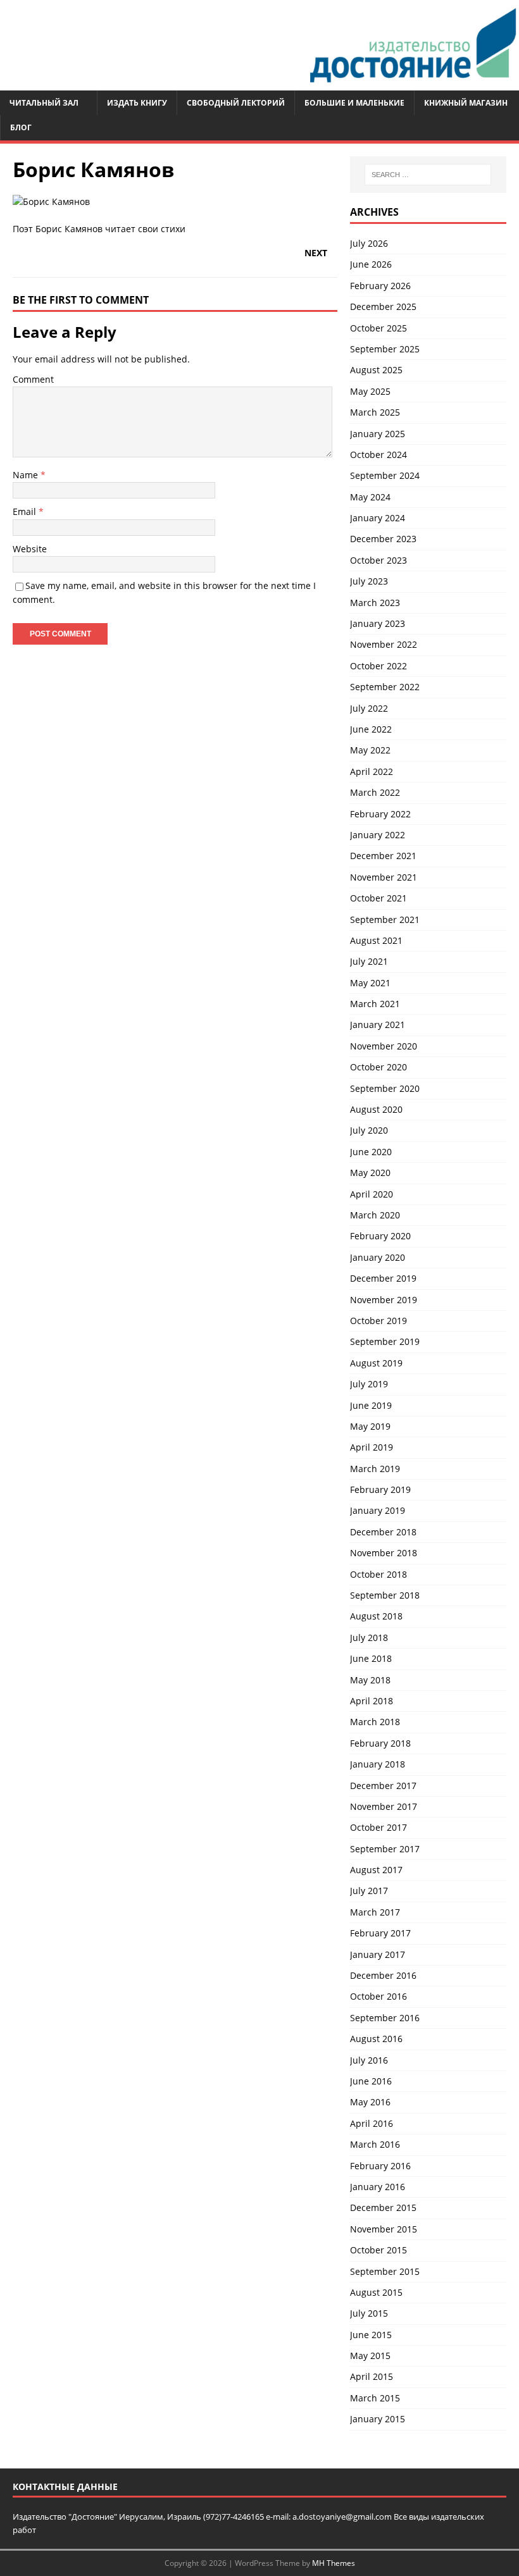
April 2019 (372, 1447)
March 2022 (375, 792)
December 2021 (383, 856)
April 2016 (372, 2123)
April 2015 (372, 2376)
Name (27, 475)
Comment (33, 379)
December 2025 (383, 307)
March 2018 (375, 1722)
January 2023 (378, 623)
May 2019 (370, 1426)
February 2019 (380, 1489)
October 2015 (378, 2250)
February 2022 (380, 814)
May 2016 (370, 2102)
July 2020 (369, 1130)
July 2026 (369, 243)
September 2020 (385, 1088)
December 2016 (383, 1975)
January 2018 (378, 1764)
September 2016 (385, 2018)
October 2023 (378, 560)
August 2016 (376, 2039)
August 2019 (376, 1363)
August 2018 (376, 1616)
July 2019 (369, 1384)
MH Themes (334, 2563)
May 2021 (370, 983)
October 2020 (378, 1067)
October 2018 (378, 1574)
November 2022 (384, 644)
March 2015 (375, 2398)
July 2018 (369, 1638)
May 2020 (370, 1173)
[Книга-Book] (259, 83)
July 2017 (369, 1891)
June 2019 (371, 1405)
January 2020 (378, 1257)
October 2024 (378, 455)
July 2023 (369, 581)
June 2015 (371, 2335)
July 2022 (369, 708)
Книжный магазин (466, 103)
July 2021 (369, 961)
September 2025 (385, 349)
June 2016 (371, 2081)
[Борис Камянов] (51, 201)
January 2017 (378, 1954)
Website (30, 549)
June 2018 (371, 1658)
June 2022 (371, 729)
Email (26, 511)
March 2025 (375, 412)
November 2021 (384, 877)
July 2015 (369, 2313)
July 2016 (369, 2060)
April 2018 (372, 1701)
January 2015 (378, 2419)
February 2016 (380, 2166)
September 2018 (385, 1595)
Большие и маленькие (354, 103)
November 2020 (384, 1046)
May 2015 (370, 2356)
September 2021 (385, 920)
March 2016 (375, 2144)
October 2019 (378, 1321)
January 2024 (378, 518)
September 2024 (385, 475)
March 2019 (375, 1469)
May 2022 (370, 750)
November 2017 (384, 1806)
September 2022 (385, 687)
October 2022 (378, 666)
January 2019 (378, 1510)
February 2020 (380, 1236)
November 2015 (384, 2229)
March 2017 (375, 1912)
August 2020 (376, 1109)
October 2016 (378, 1996)
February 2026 (380, 286)
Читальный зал (44, 103)
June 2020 (371, 1152)
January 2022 (378, 835)
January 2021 (378, 1025)
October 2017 (378, 1827)
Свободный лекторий (236, 103)
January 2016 (378, 2187)
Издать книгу (137, 103)
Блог (21, 127)
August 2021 (376, 940)
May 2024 (370, 497)
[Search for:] (428, 175)
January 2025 (378, 434)
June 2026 (371, 264)
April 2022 (372, 771)
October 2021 (378, 898)
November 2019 (384, 1300)
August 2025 (376, 370)
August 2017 (376, 1870)
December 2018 (383, 1532)
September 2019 (385, 1341)
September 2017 (385, 1849)
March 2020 (375, 1215)
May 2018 (370, 1680)
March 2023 (375, 603)
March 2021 (375, 1004)
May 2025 (370, 391)
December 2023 (383, 539)
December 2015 (383, 2208)
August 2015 (376, 2292)
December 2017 (383, 1786)
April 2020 (372, 1194)
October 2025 (378, 328)
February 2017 (380, 1933)
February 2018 (380, 1743)
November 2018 (384, 1553)
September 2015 (385, 2271)
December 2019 (383, 1278)
